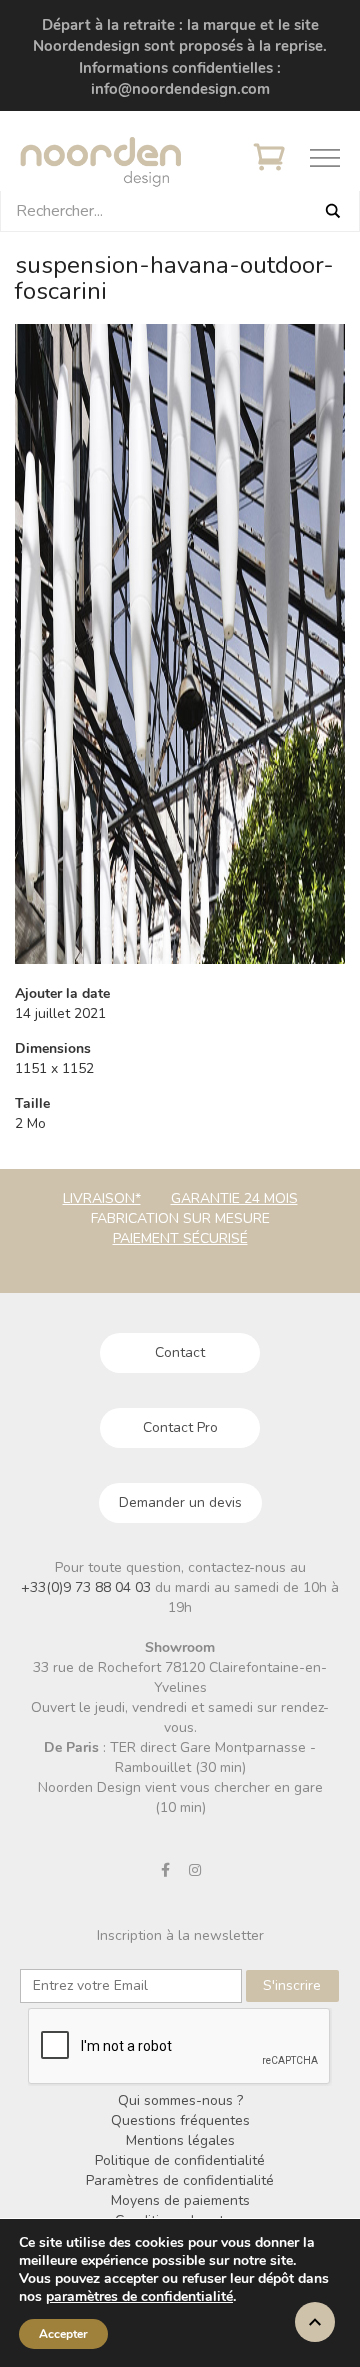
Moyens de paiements (180, 2200)
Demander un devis (180, 1502)
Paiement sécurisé (180, 1238)
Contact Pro (180, 1427)
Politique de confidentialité (180, 2160)
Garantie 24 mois (234, 1198)
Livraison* (102, 1198)
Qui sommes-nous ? (180, 2100)
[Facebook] (166, 1870)
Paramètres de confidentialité (180, 2180)
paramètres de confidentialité (139, 2297)
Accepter (63, 2334)
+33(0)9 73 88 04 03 (88, 1587)
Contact (180, 1352)
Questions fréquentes (180, 2120)
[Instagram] (195, 1870)
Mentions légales (180, 2140)
